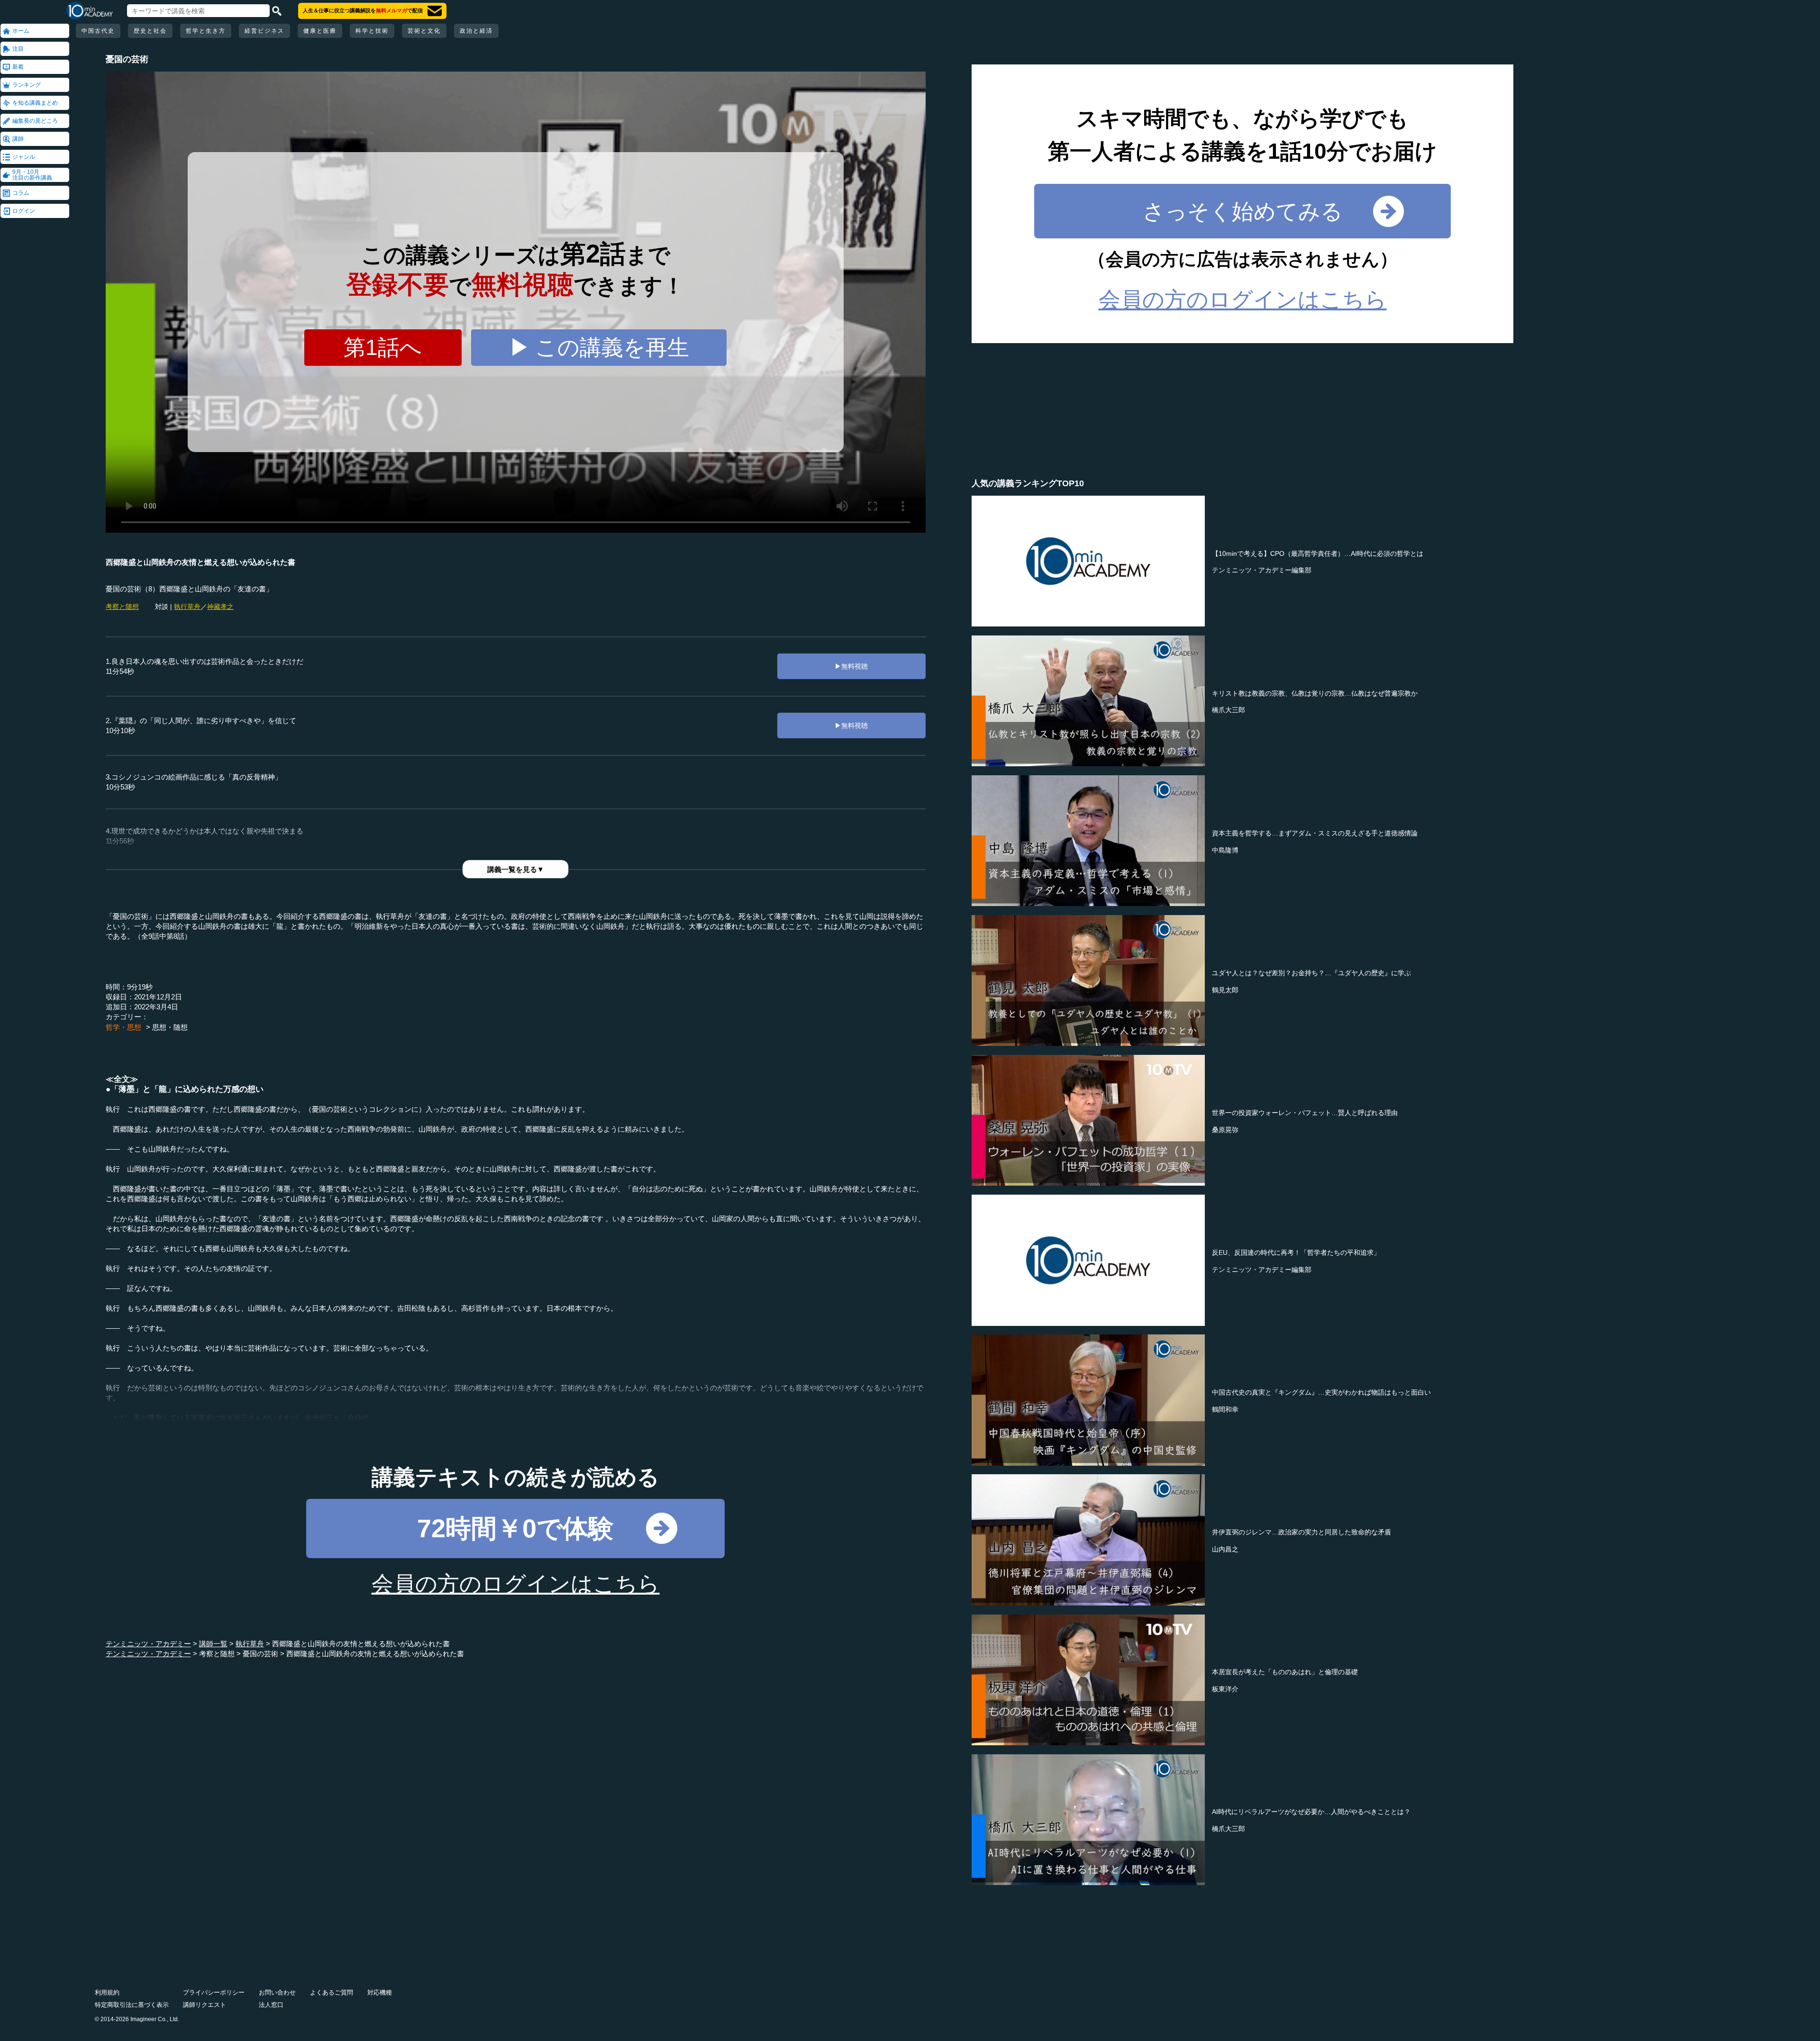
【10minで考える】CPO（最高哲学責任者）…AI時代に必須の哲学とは (1318, 553)
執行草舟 (187, 607)
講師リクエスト (205, 2005)
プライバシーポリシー (214, 1992)
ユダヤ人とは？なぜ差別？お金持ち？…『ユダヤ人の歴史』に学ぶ (1311, 973)
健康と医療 (320, 31)
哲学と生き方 (206, 31)
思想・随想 (170, 1027)
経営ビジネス (264, 31)
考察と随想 (122, 607)
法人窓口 (271, 2005)
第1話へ (383, 347)
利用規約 (107, 1992)
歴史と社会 (150, 31)
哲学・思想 (123, 1027)
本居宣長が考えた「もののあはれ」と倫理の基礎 (1285, 1672)
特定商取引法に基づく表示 (132, 2005)
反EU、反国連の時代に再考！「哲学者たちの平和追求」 (1296, 1252)
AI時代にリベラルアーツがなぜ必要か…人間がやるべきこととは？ (1311, 1812)
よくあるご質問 (332, 1992)
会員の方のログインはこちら (516, 1584)
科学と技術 (372, 31)
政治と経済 (476, 31)
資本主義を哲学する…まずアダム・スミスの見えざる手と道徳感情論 (1315, 833)
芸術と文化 (424, 31)
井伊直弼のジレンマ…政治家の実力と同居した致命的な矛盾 (1301, 1532)
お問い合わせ (277, 1992)
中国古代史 (98, 31)
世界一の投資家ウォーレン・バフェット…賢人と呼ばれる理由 (1305, 1113)
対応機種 (380, 1992)
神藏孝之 (220, 607)
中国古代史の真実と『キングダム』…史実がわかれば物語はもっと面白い (1321, 1392)
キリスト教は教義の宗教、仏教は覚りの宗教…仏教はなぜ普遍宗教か (1315, 693)
